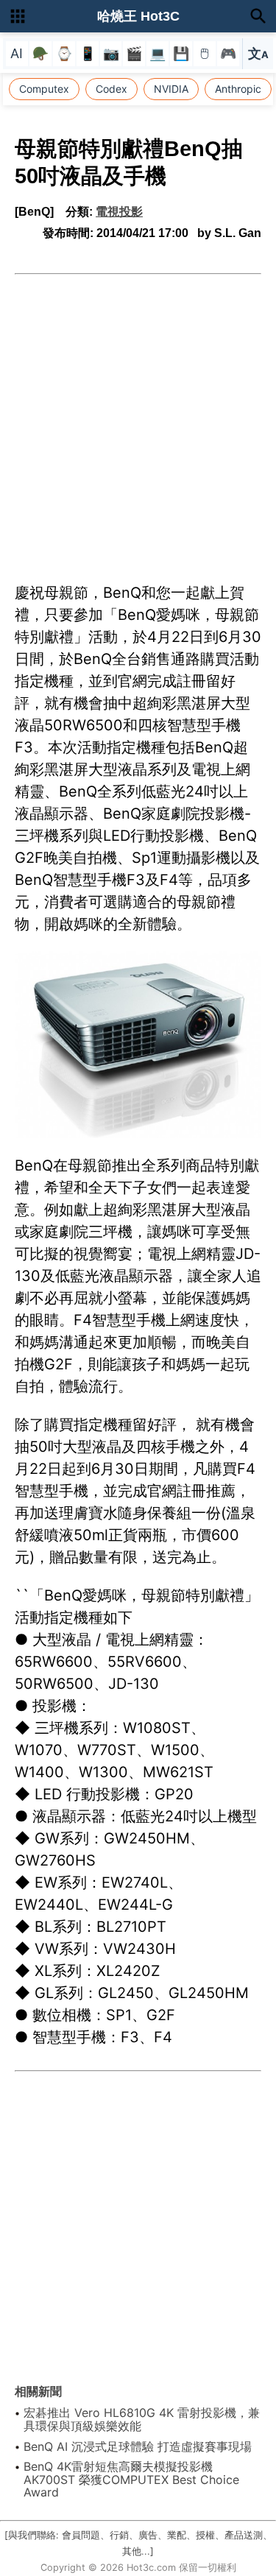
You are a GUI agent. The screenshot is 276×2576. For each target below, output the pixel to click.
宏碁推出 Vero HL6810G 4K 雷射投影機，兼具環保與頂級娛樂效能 (142, 2419)
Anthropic (238, 89)
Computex (44, 89)
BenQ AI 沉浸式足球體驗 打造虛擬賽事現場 (138, 2446)
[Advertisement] (138, 420)
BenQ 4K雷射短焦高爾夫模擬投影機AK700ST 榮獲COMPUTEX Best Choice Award (131, 2479)
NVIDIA (171, 89)
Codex (112, 89)
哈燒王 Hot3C (138, 16)
